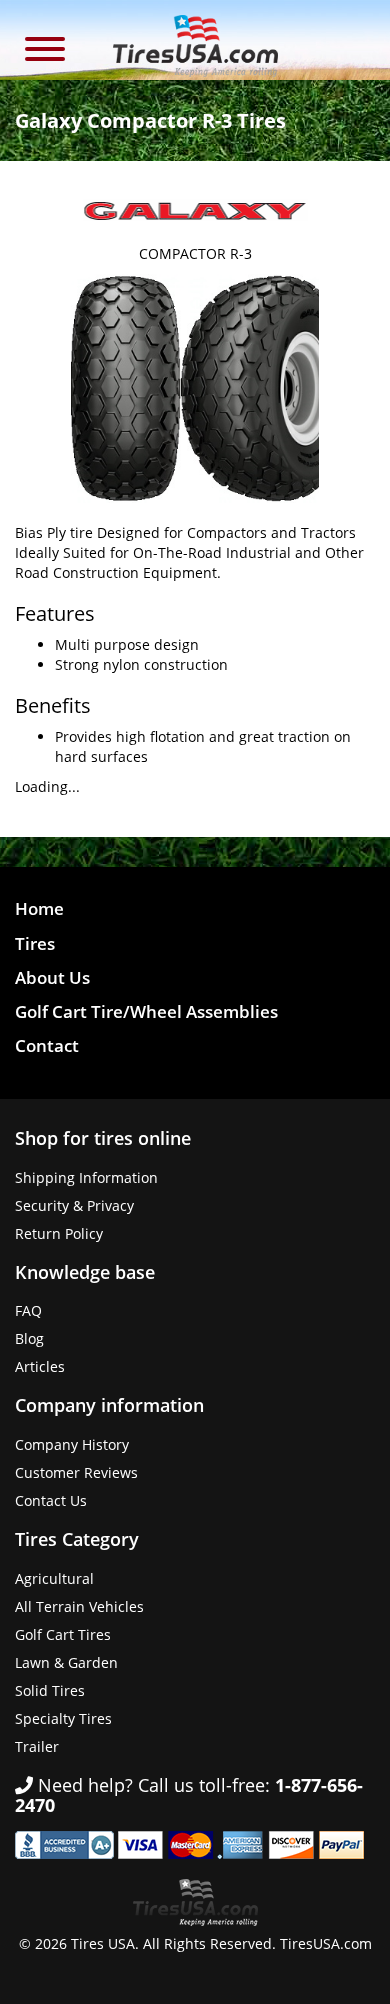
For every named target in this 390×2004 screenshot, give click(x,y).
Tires (35, 943)
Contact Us (51, 1500)
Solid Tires (50, 1690)
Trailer (37, 1746)
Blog (29, 1338)
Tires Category (77, 1539)
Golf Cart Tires (63, 1634)
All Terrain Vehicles (79, 1606)
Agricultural (54, 1578)
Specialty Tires (63, 1718)
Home (39, 908)
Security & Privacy (74, 1205)
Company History (72, 1444)
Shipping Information (86, 1177)
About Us (52, 977)
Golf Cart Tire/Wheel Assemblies (146, 1011)
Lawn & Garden (66, 1662)
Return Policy (59, 1233)
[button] (45, 51)
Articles (40, 1366)
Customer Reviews (76, 1472)
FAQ (28, 1310)
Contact (47, 1045)
